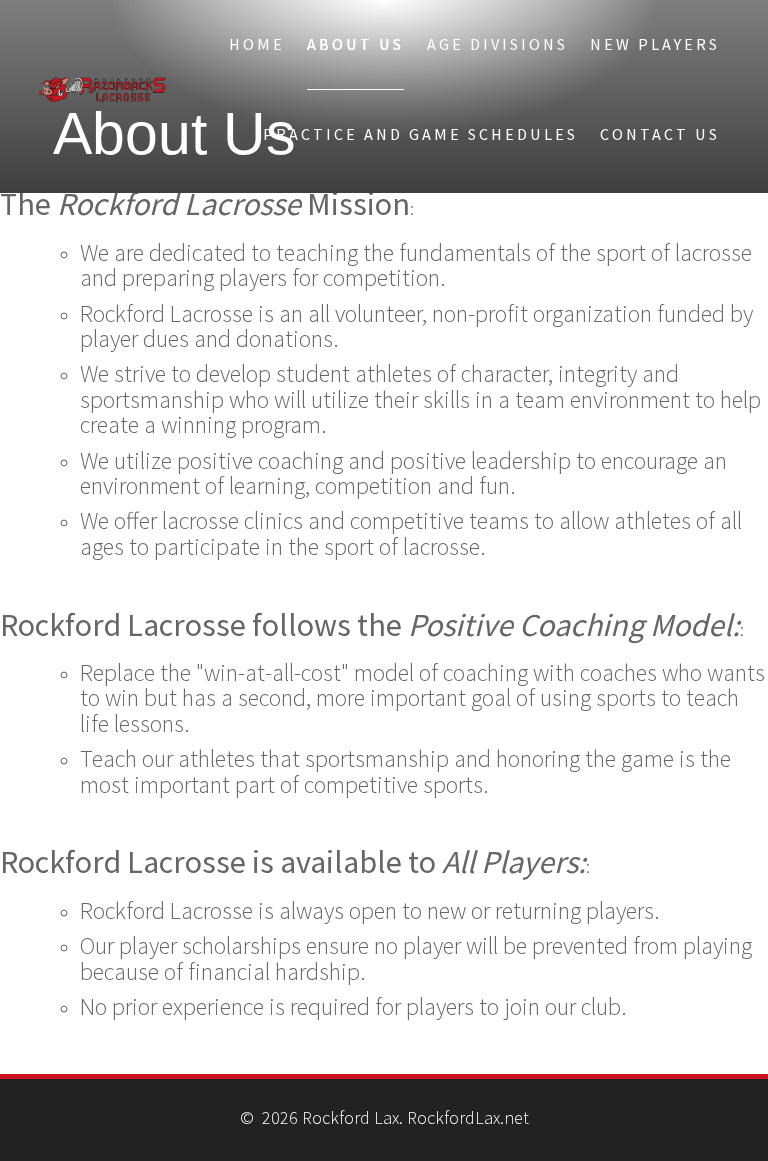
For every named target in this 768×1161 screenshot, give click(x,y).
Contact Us (660, 134)
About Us (355, 44)
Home (257, 44)
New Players (655, 44)
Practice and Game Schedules (420, 134)
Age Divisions (497, 44)
